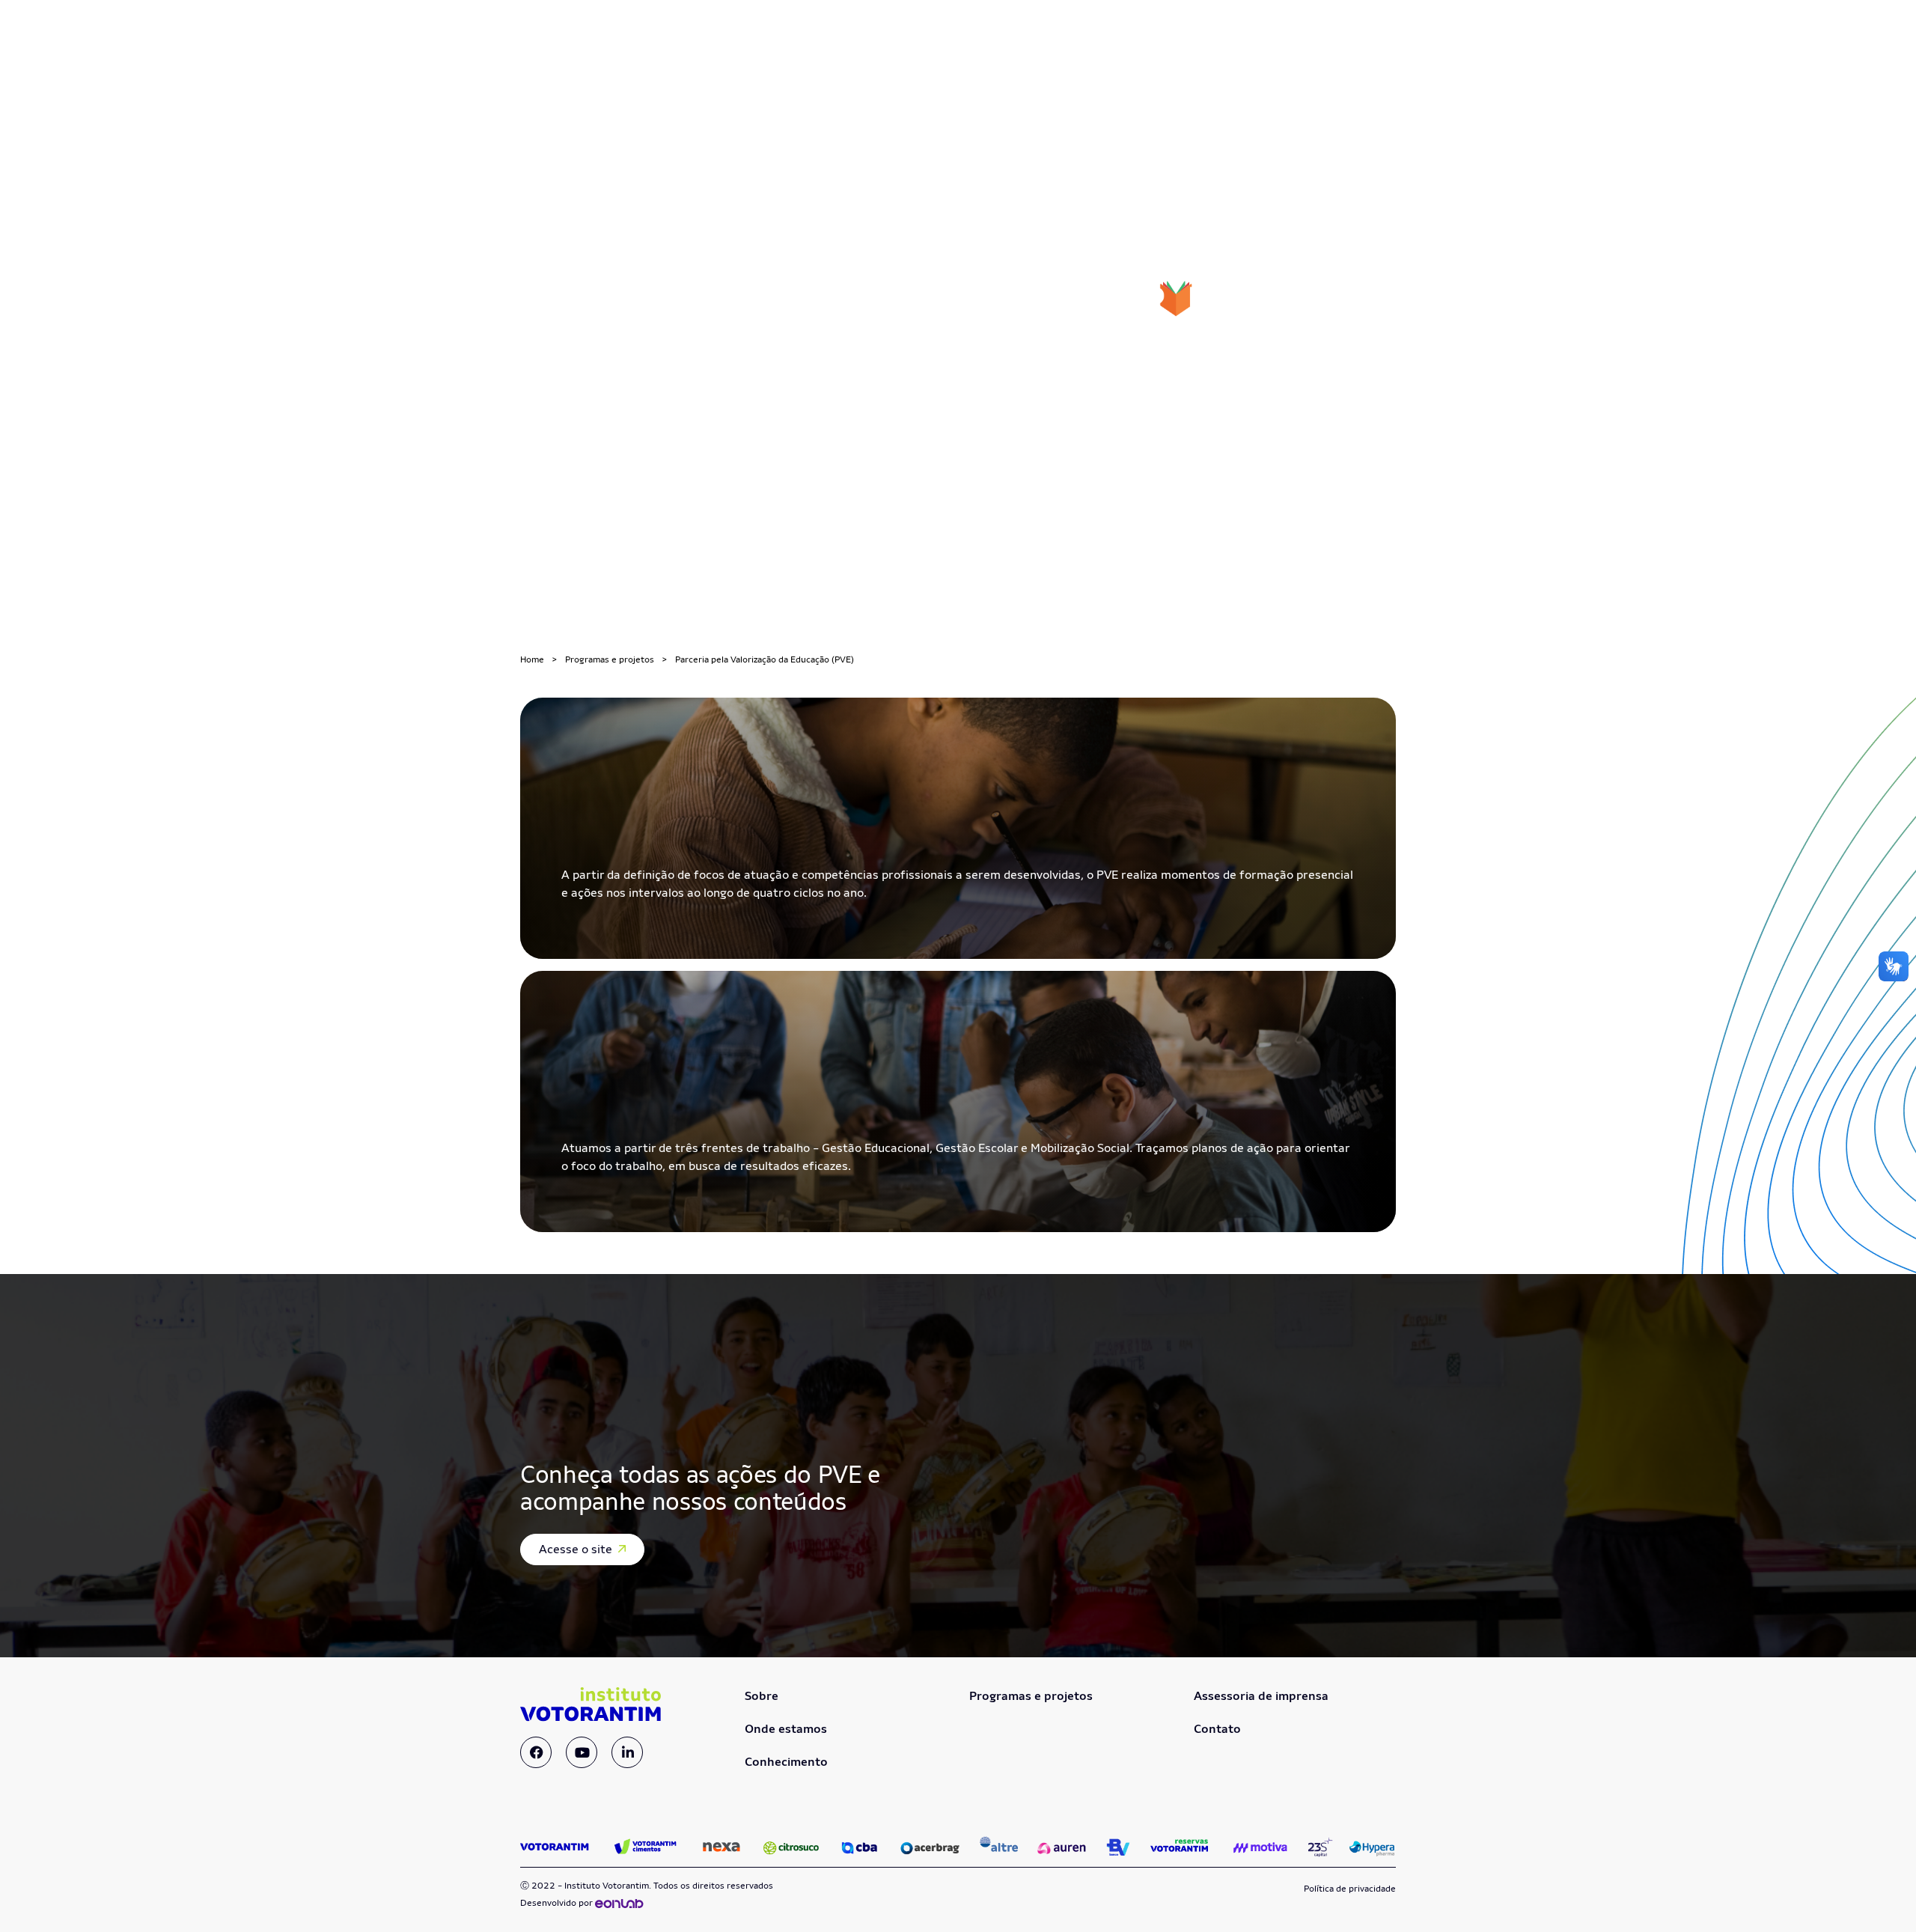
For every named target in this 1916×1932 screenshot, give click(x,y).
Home (532, 659)
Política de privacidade (1350, 1889)
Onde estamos (786, 1729)
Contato (1217, 1729)
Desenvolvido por (558, 1903)
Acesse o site (577, 1549)
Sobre (762, 1696)
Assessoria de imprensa (1261, 1696)
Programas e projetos (610, 659)
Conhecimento (786, 1762)
